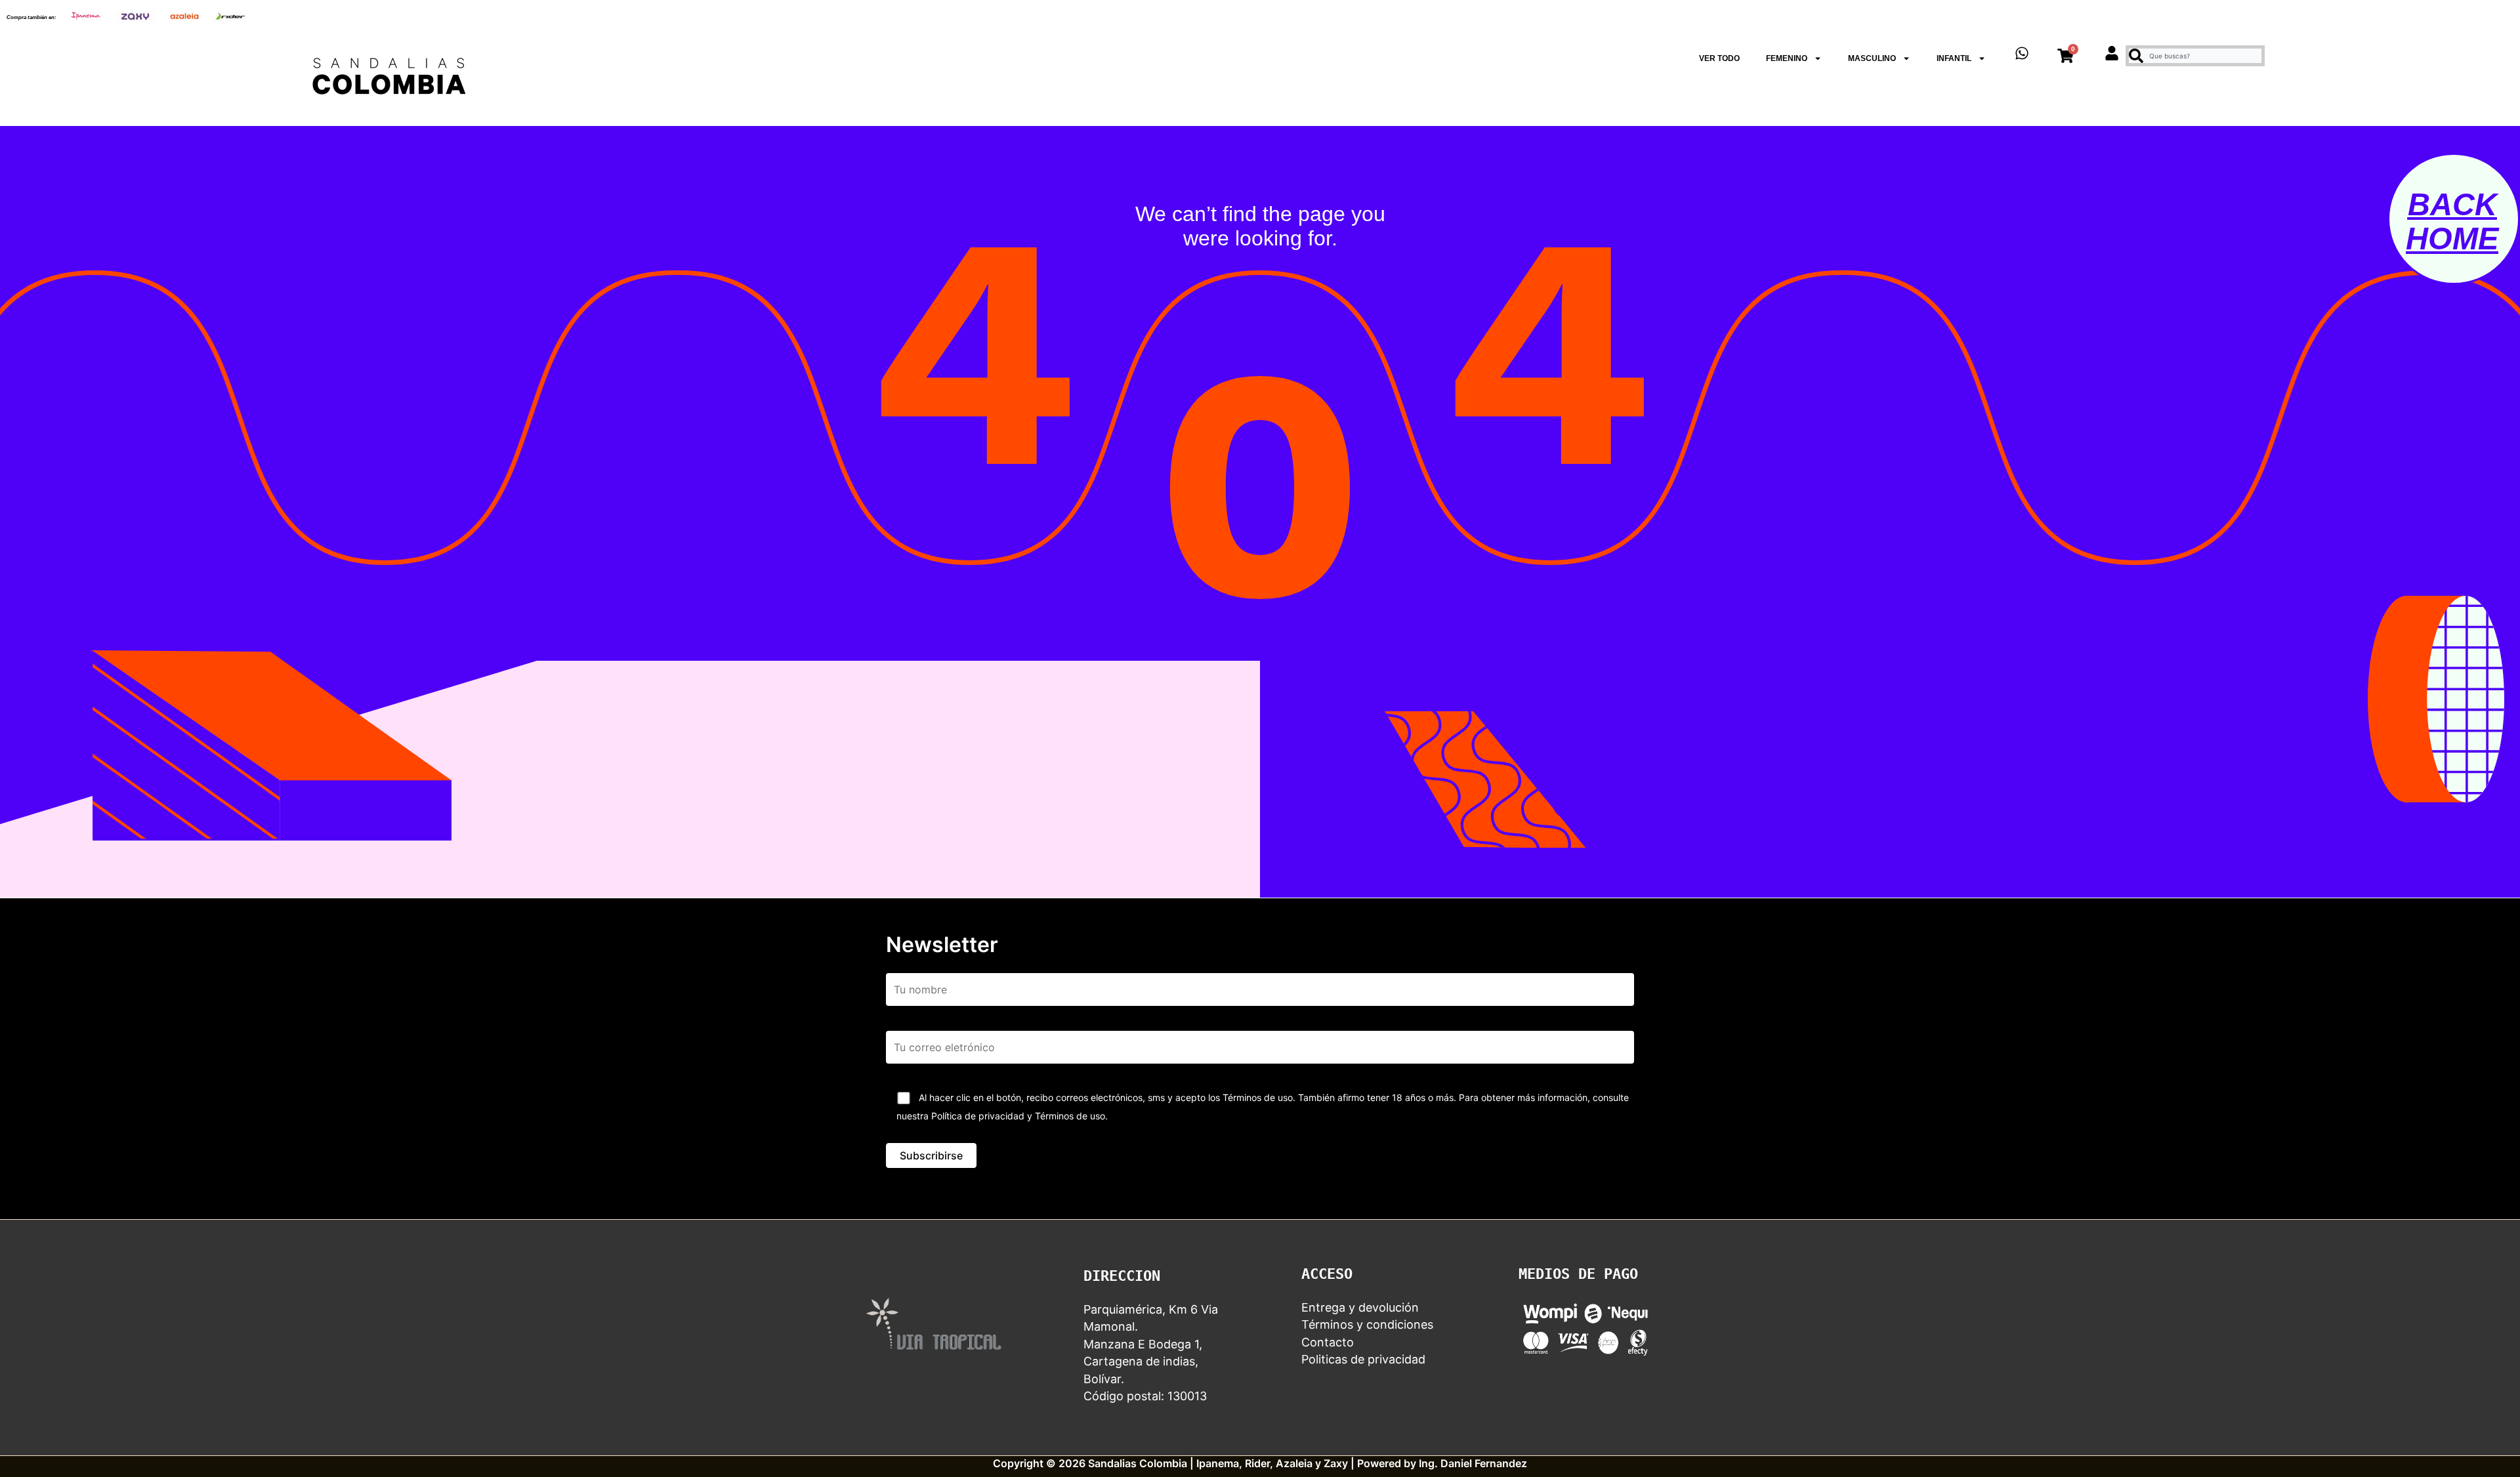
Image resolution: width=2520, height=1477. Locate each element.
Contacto (1328, 1342)
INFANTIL (1954, 58)
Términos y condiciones (1367, 1324)
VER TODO (1719, 58)
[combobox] (2195, 56)
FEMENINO (1787, 58)
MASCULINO (1872, 58)
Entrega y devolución (1360, 1307)
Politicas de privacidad (1363, 1359)
